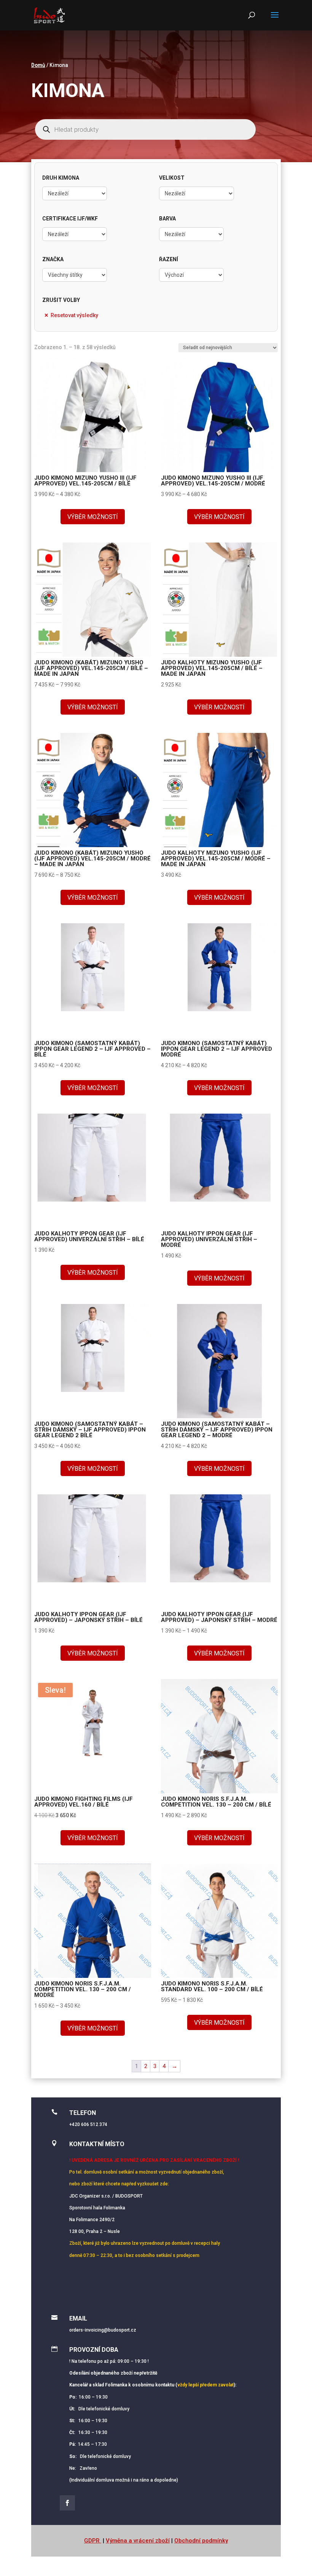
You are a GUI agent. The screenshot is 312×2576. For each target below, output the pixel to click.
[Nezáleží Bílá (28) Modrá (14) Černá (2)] (191, 234)
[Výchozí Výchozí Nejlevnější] (191, 275)
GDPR (93, 2541)
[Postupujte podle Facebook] (67, 2503)
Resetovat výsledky (74, 315)
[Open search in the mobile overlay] (145, 129)
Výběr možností (93, 517)
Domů (38, 65)
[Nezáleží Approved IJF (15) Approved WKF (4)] (75, 234)
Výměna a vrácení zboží (138, 2541)
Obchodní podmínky (201, 2541)
